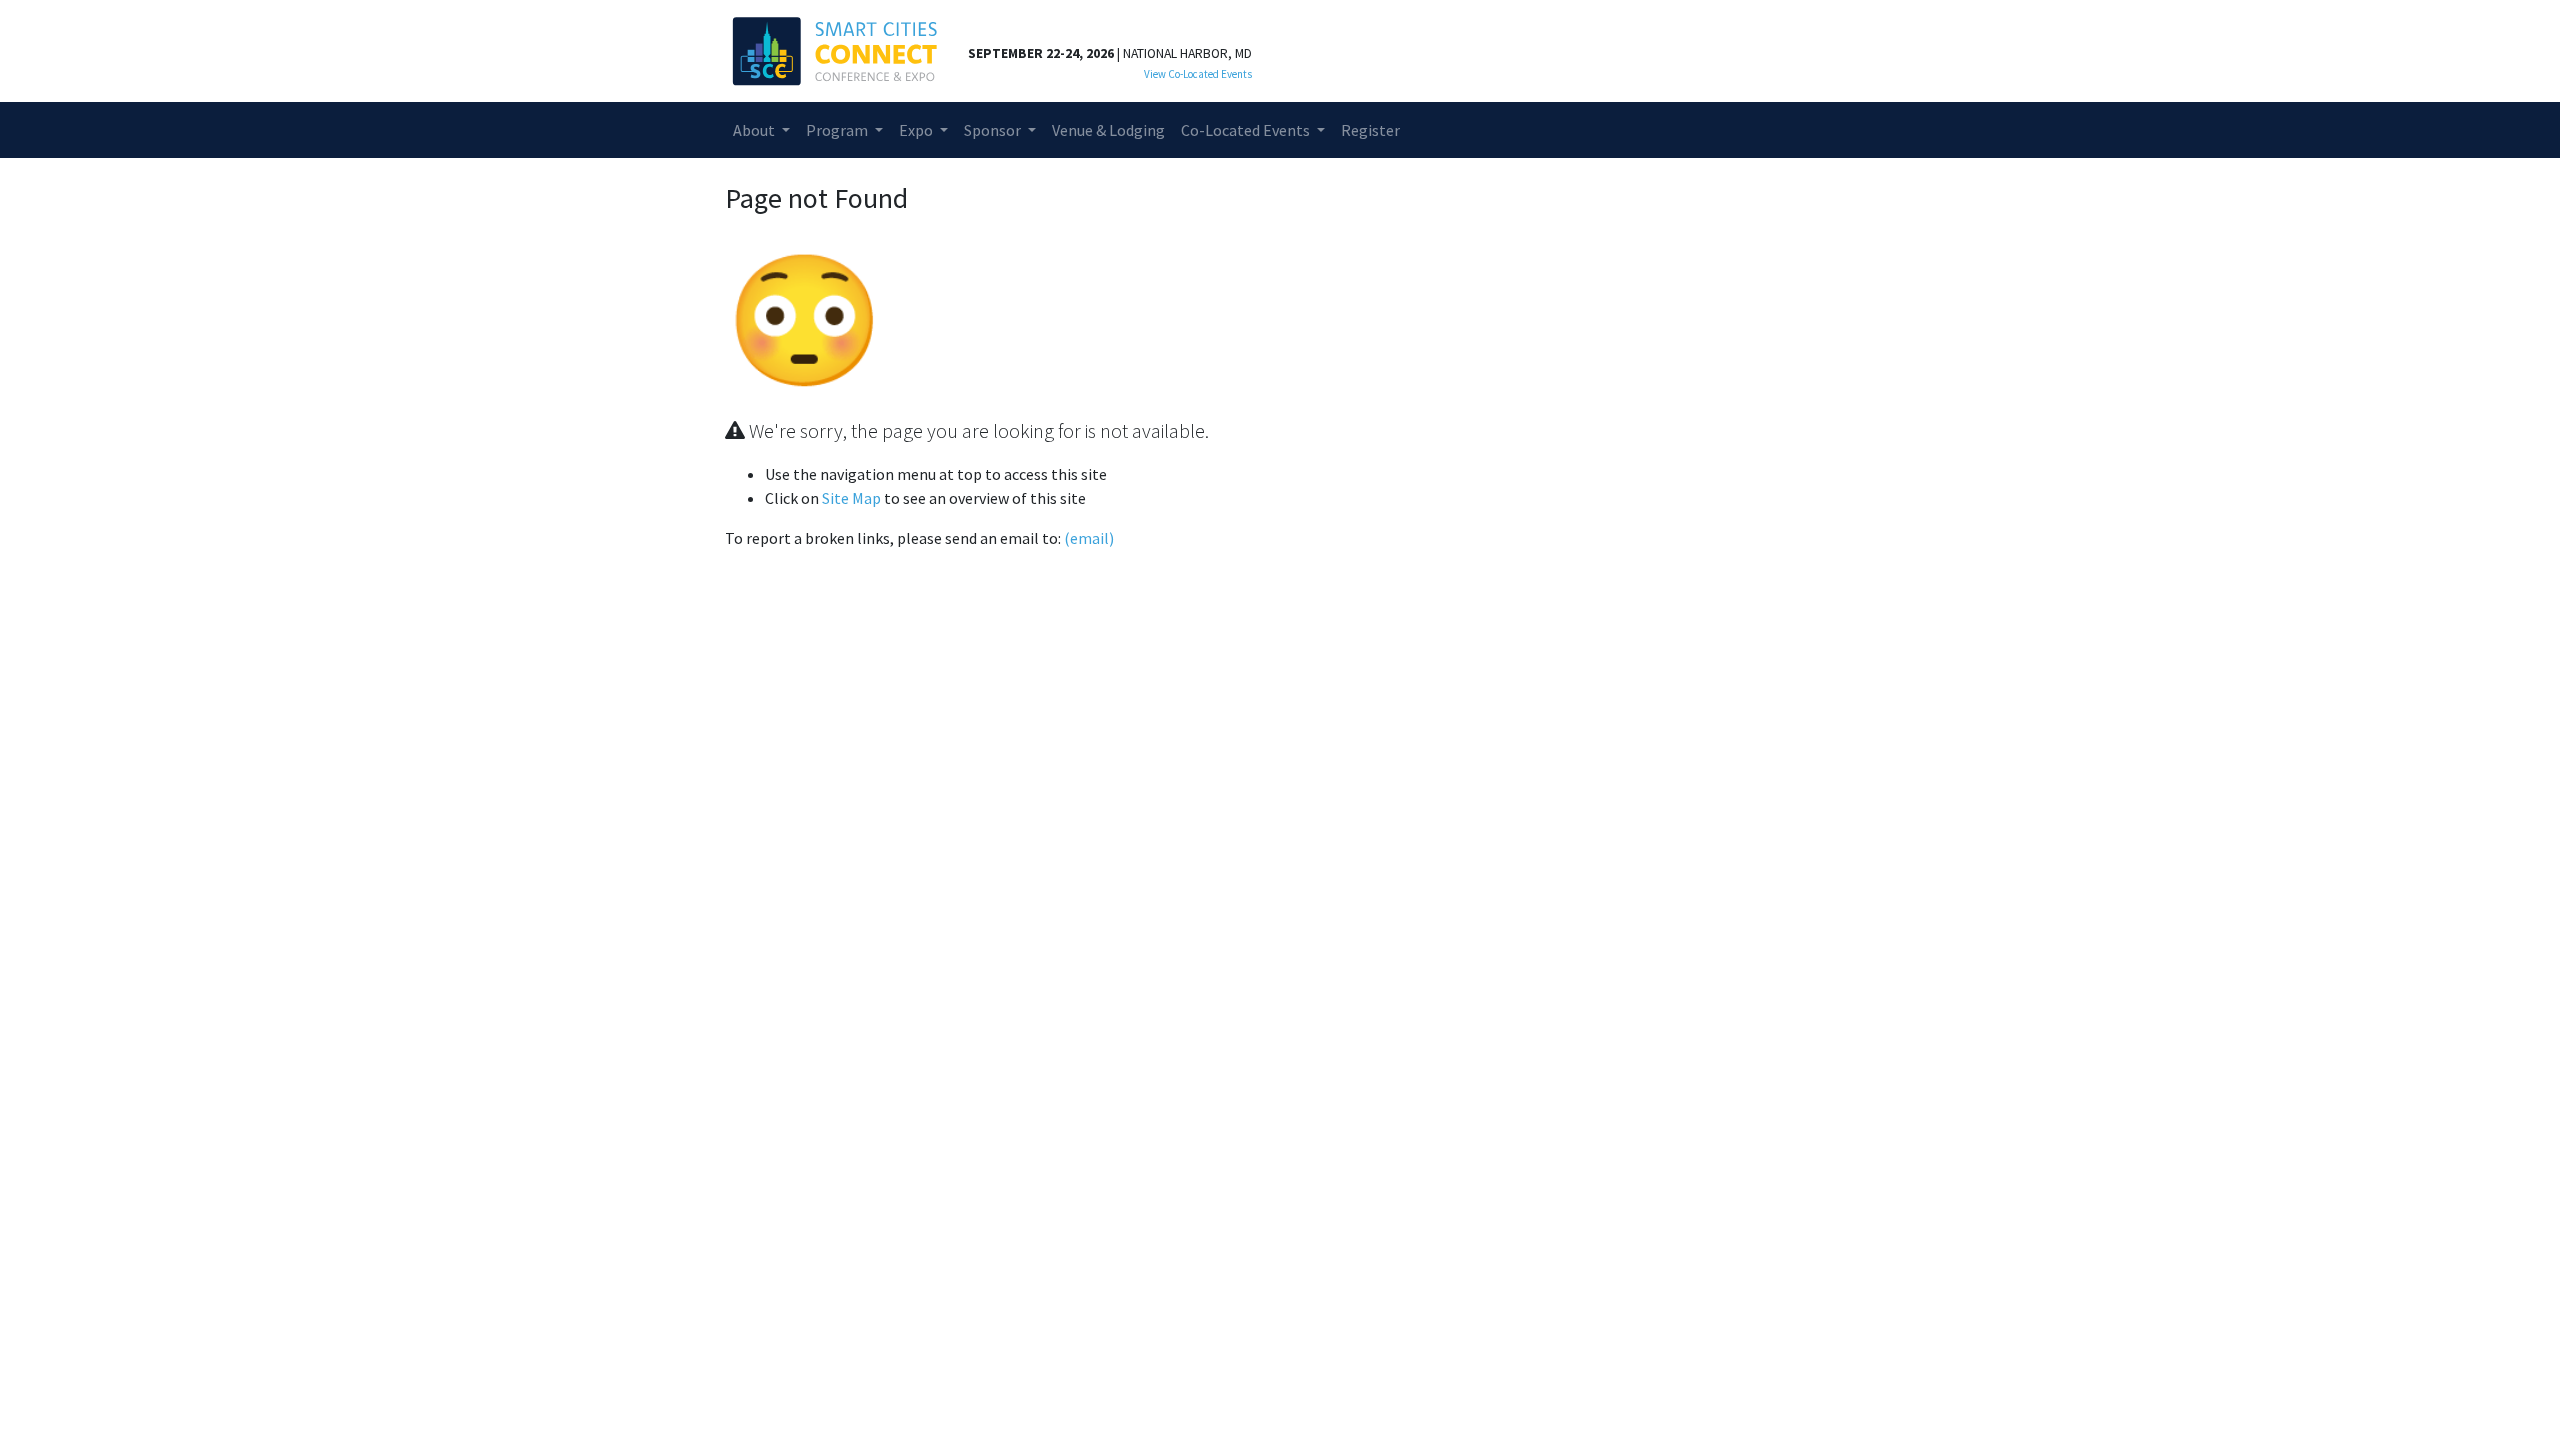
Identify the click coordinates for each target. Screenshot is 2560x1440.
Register (1370, 130)
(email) (1089, 538)
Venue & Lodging (1108, 130)
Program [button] (838, 130)
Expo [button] (917, 130)
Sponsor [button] (994, 130)
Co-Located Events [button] (1247, 130)
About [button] (755, 130)
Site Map (851, 498)
